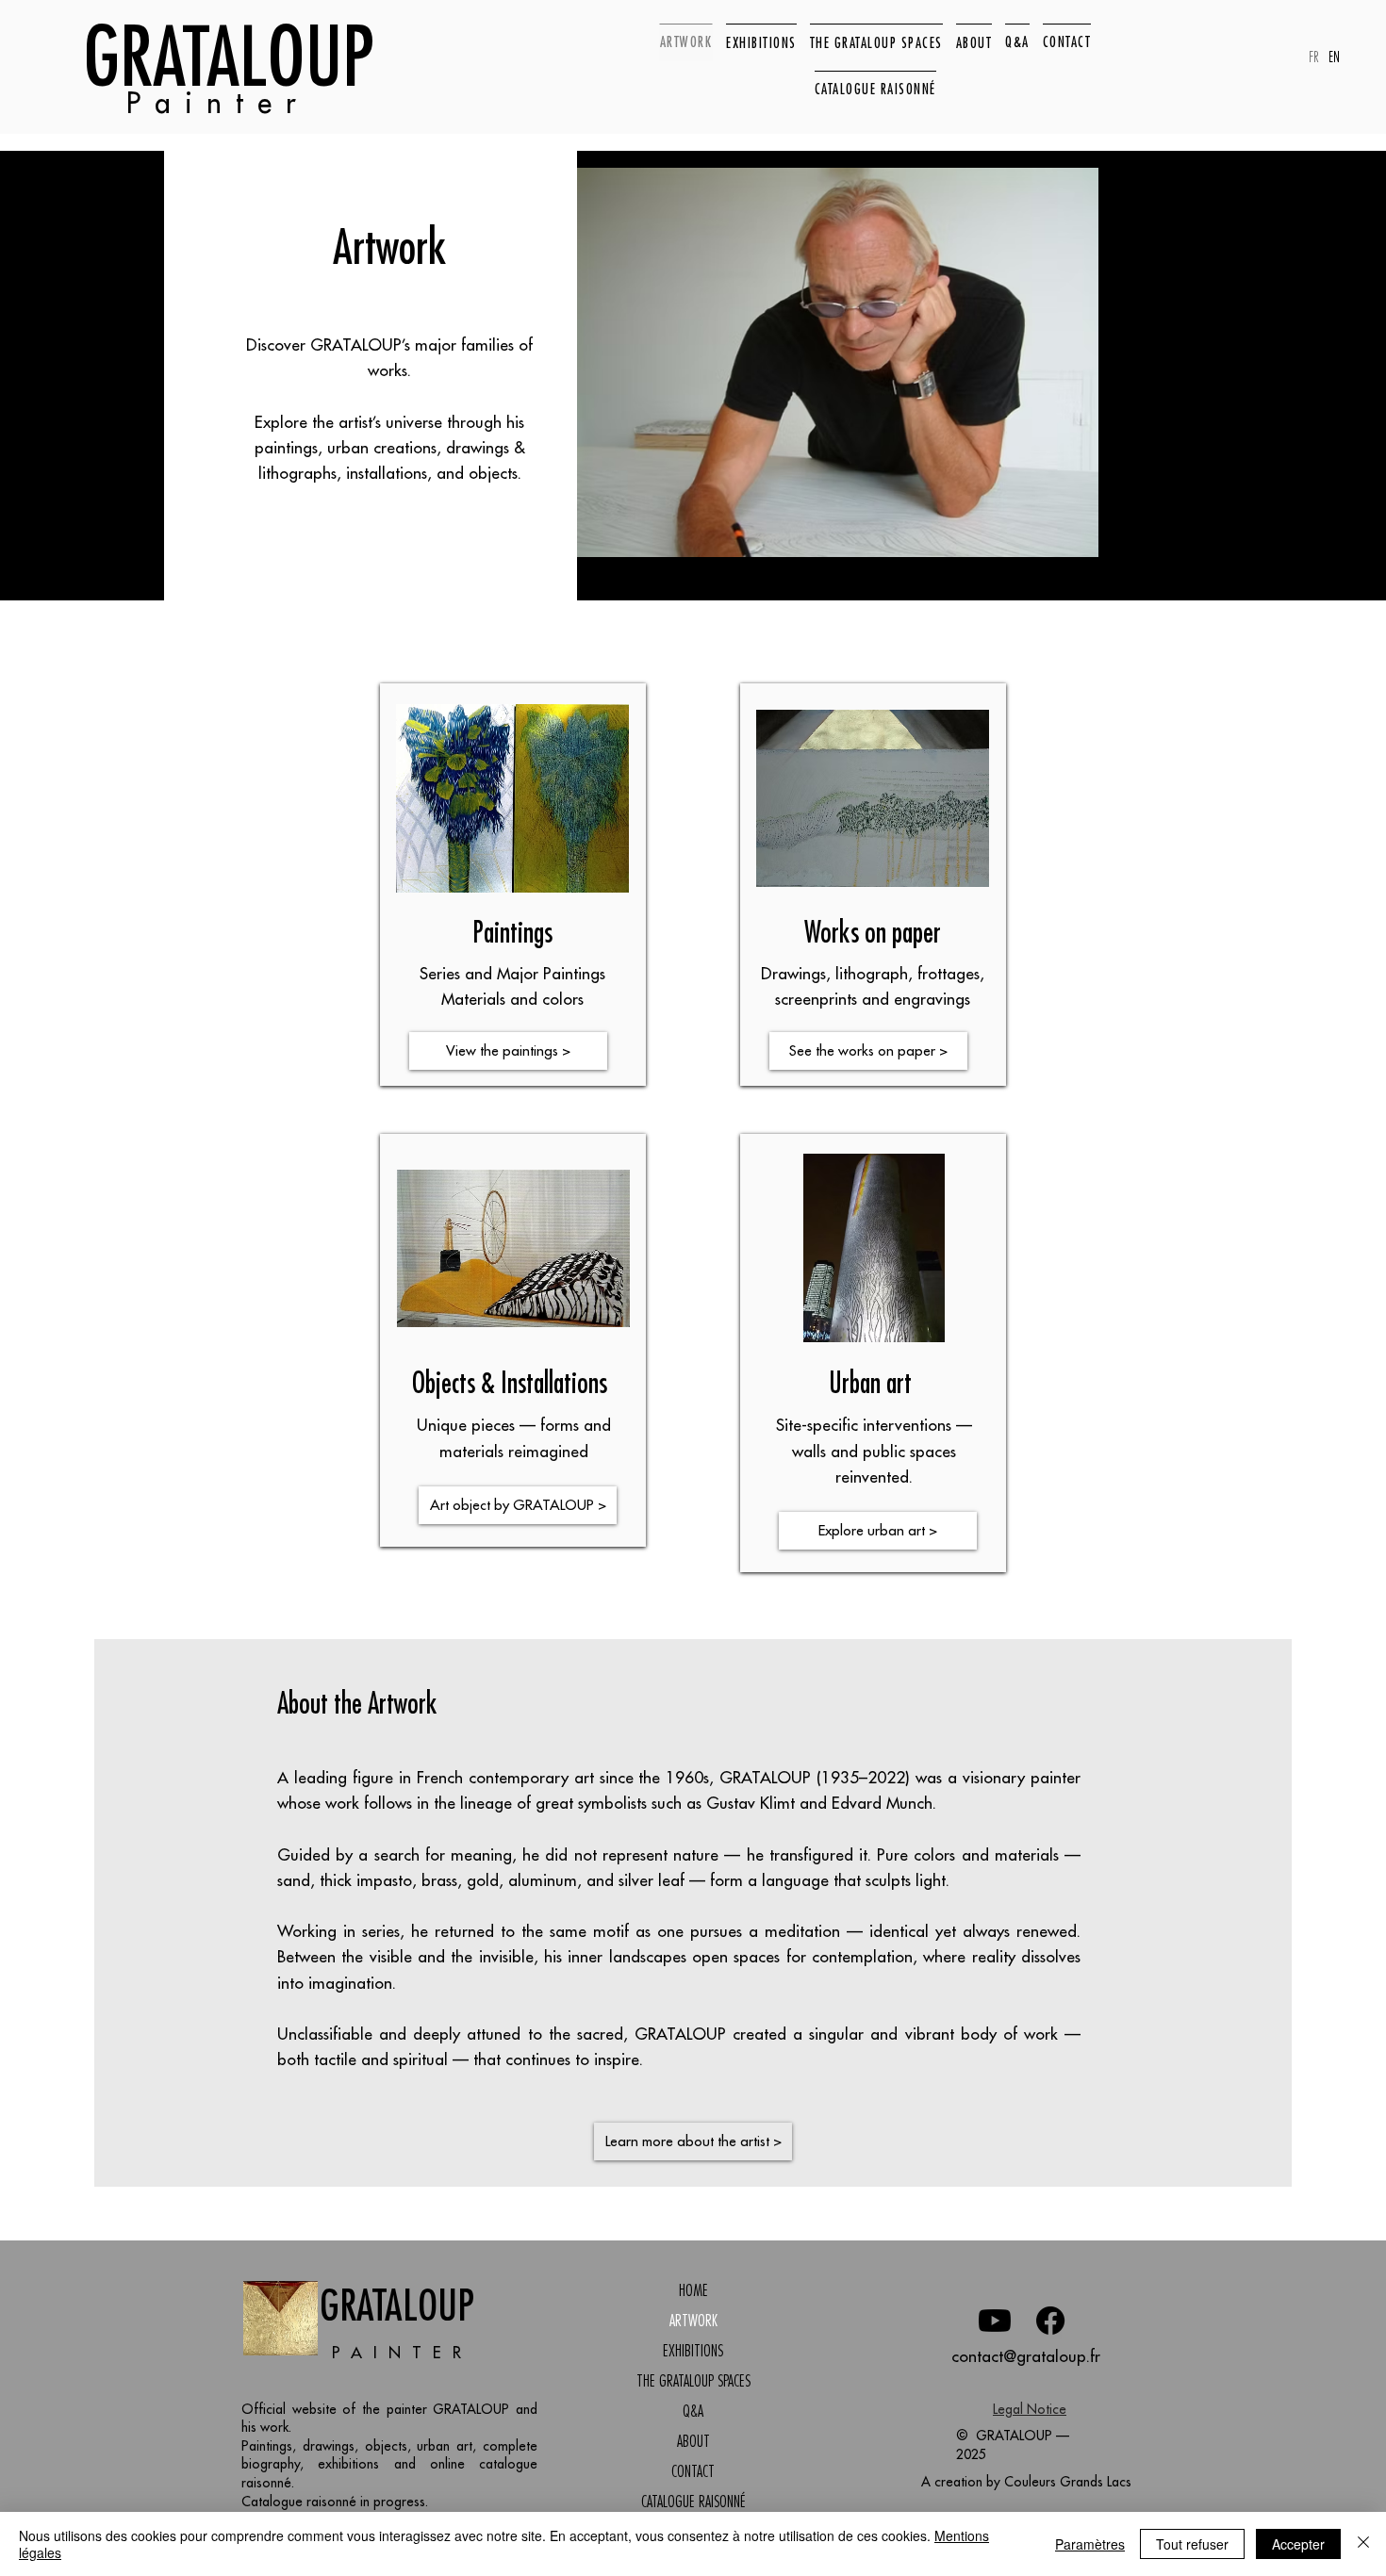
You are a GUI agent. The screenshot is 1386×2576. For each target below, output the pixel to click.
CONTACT (693, 2471)
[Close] (1363, 2544)
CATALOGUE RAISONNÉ (693, 2502)
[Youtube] (995, 2321)
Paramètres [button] (1090, 2544)
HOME (693, 2290)
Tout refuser (1192, 2544)
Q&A (693, 2411)
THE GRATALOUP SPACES (693, 2381)
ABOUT (693, 2441)
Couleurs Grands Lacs (1068, 2482)
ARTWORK (693, 2321)
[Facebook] (1050, 2321)
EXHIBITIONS (693, 2351)
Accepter (1298, 2544)
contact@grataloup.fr (1026, 2356)
